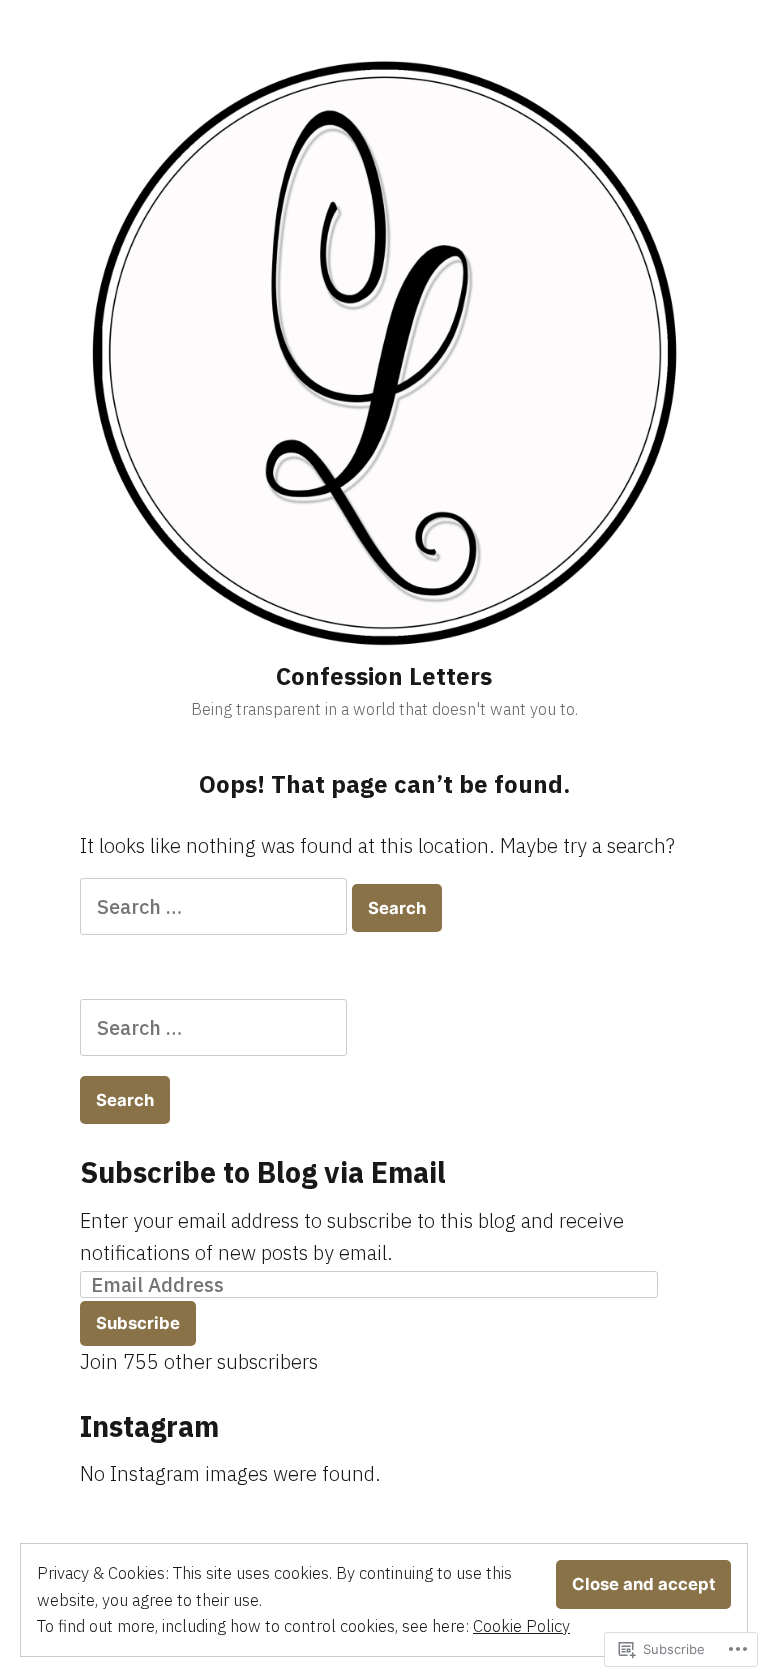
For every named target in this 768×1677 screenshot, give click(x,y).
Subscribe (138, 1323)
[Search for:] (216, 906)
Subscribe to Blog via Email (263, 1172)
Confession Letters (384, 676)
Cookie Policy (521, 1626)
